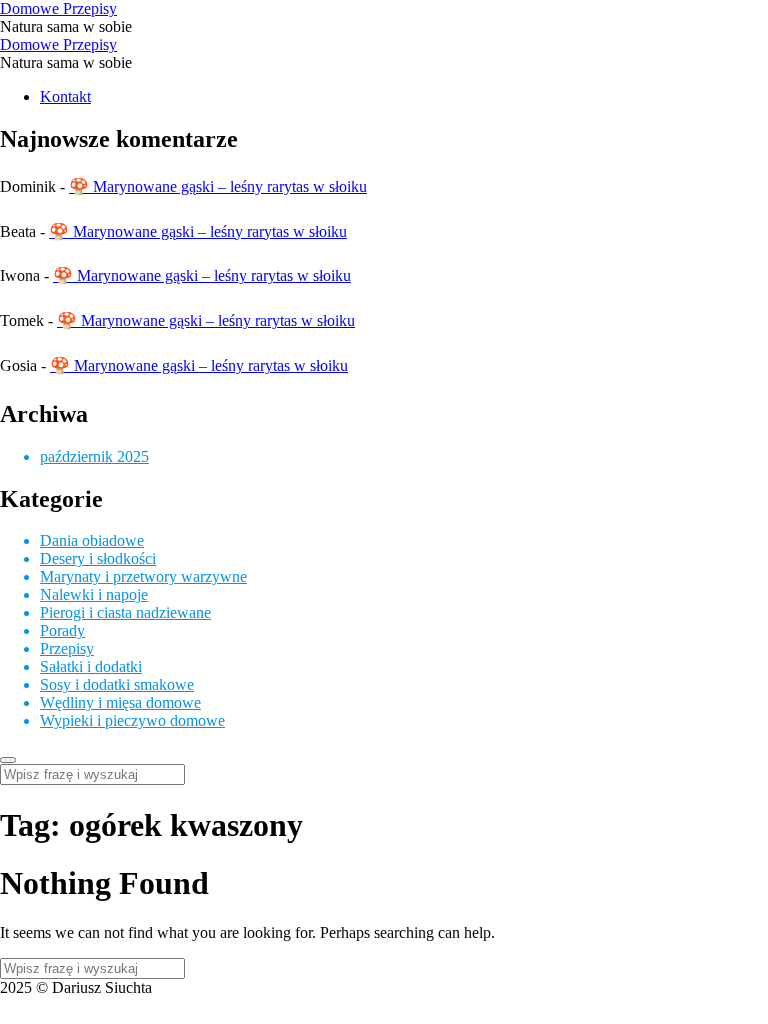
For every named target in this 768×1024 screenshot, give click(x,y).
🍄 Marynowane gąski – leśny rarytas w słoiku (218, 186)
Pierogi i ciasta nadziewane (125, 612)
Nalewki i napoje (94, 594)
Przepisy (67, 648)
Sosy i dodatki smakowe (117, 684)
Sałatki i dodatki (91, 666)
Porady (62, 630)
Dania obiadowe (92, 540)
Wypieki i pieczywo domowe (132, 720)
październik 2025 (94, 456)
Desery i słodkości (98, 558)
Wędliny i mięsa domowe (120, 702)
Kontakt (65, 96)
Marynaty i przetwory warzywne (143, 576)
